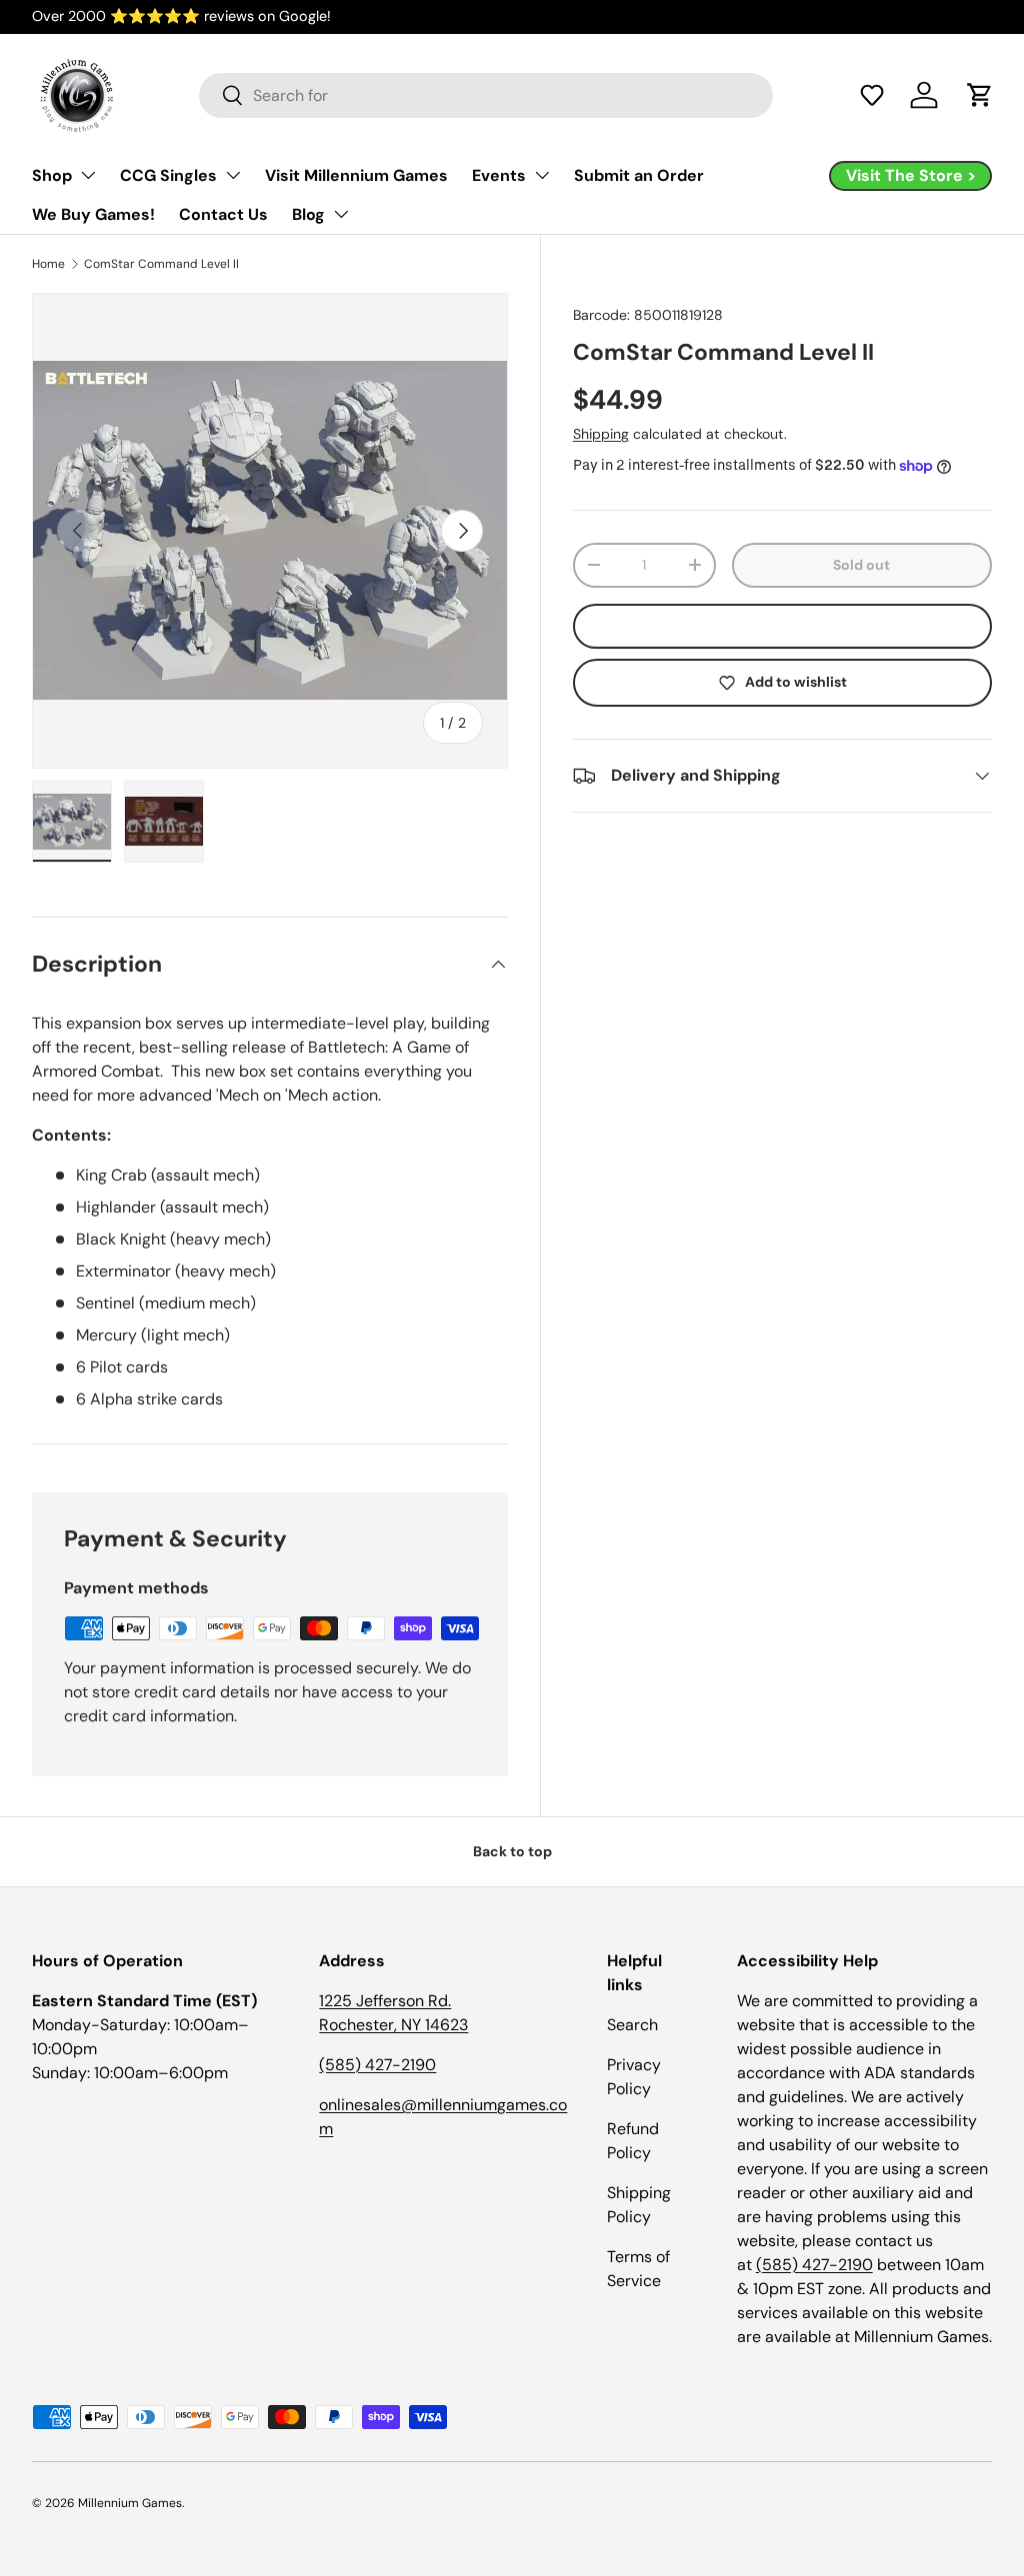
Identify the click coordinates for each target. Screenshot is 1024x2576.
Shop (52, 175)
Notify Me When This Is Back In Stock (782, 626)
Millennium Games (130, 2503)
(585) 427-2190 (377, 2065)
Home (48, 264)
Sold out (861, 565)
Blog (308, 214)
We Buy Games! (93, 214)
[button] (872, 95)
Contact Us (223, 214)
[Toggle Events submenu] (542, 175)
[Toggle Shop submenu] (88, 175)
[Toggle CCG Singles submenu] (233, 175)
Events (499, 175)
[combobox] (486, 95)
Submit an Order (639, 175)
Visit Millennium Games (356, 175)
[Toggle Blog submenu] (341, 214)
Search (632, 2025)
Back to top (512, 1851)
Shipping (601, 434)
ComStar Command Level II (161, 264)
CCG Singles (168, 175)
